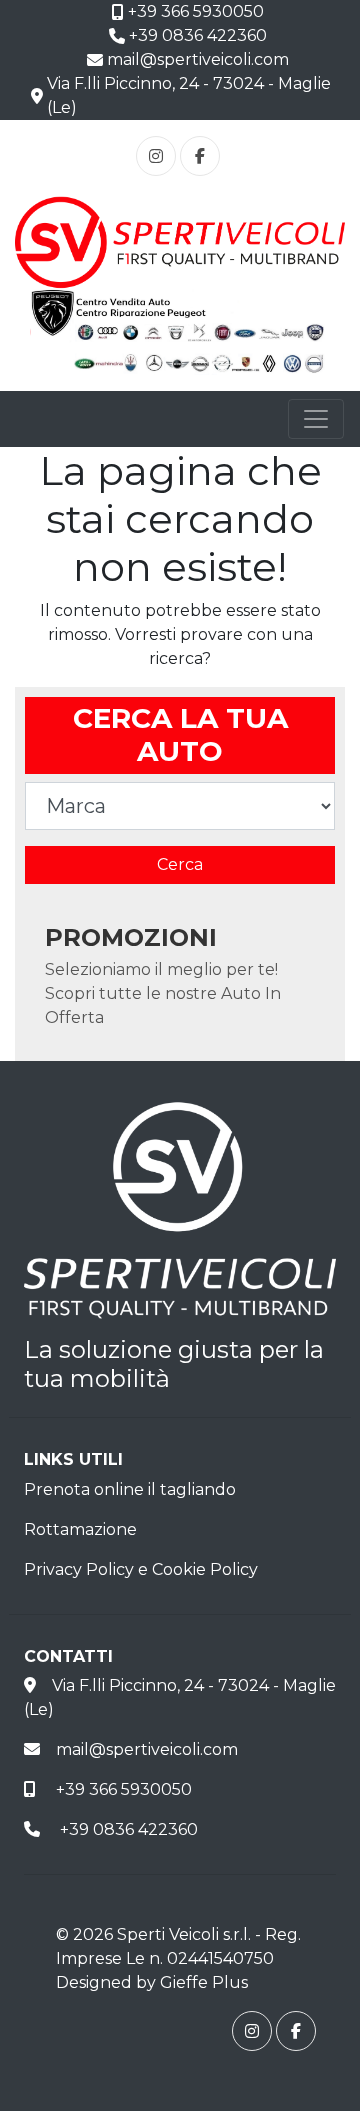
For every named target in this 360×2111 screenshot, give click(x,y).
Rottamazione (80, 1529)
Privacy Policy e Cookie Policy (141, 1569)
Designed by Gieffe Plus (152, 1982)
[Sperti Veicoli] (180, 241)
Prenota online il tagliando (130, 1489)
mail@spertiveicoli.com (195, 59)
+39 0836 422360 (195, 35)
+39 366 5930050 (193, 11)
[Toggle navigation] (316, 419)
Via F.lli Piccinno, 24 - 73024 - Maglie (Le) (186, 95)
